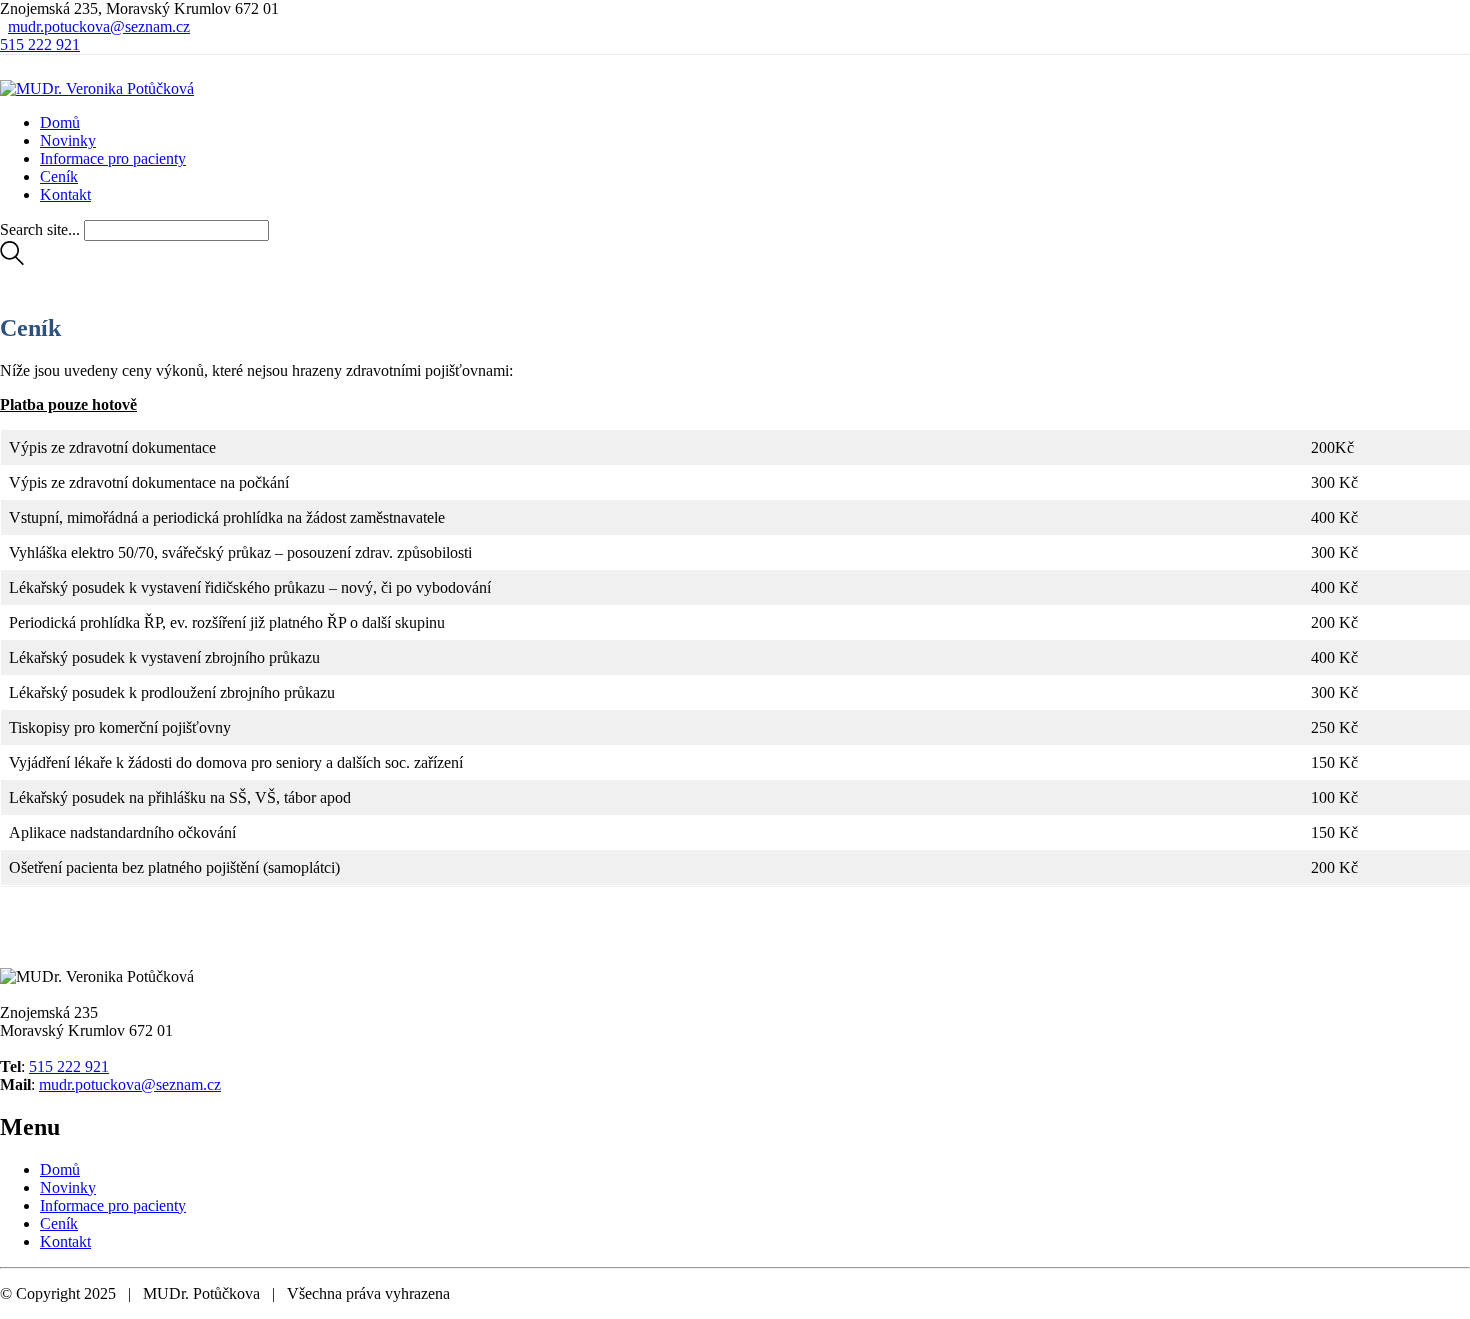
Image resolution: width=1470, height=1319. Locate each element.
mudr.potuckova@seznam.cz (99, 26)
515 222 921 (40, 44)
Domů (60, 1169)
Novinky (68, 1187)
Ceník (59, 1223)
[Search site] (12, 259)
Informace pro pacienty (113, 1205)
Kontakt (65, 1241)
